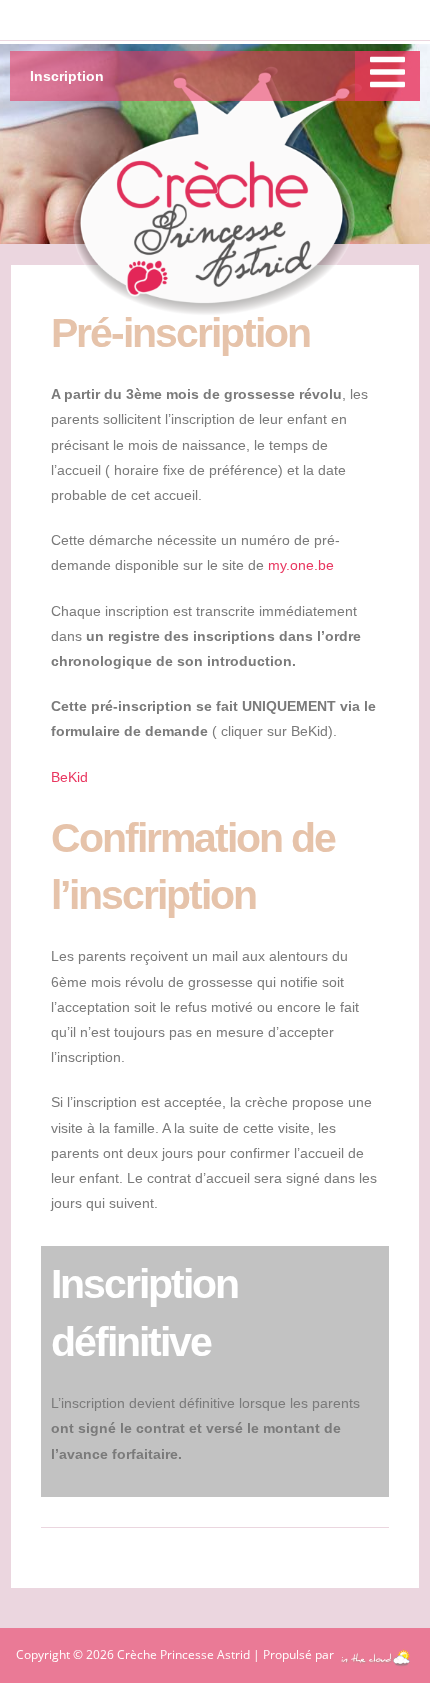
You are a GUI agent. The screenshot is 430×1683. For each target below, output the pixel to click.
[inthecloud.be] (375, 1653)
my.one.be (301, 565)
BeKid (69, 777)
